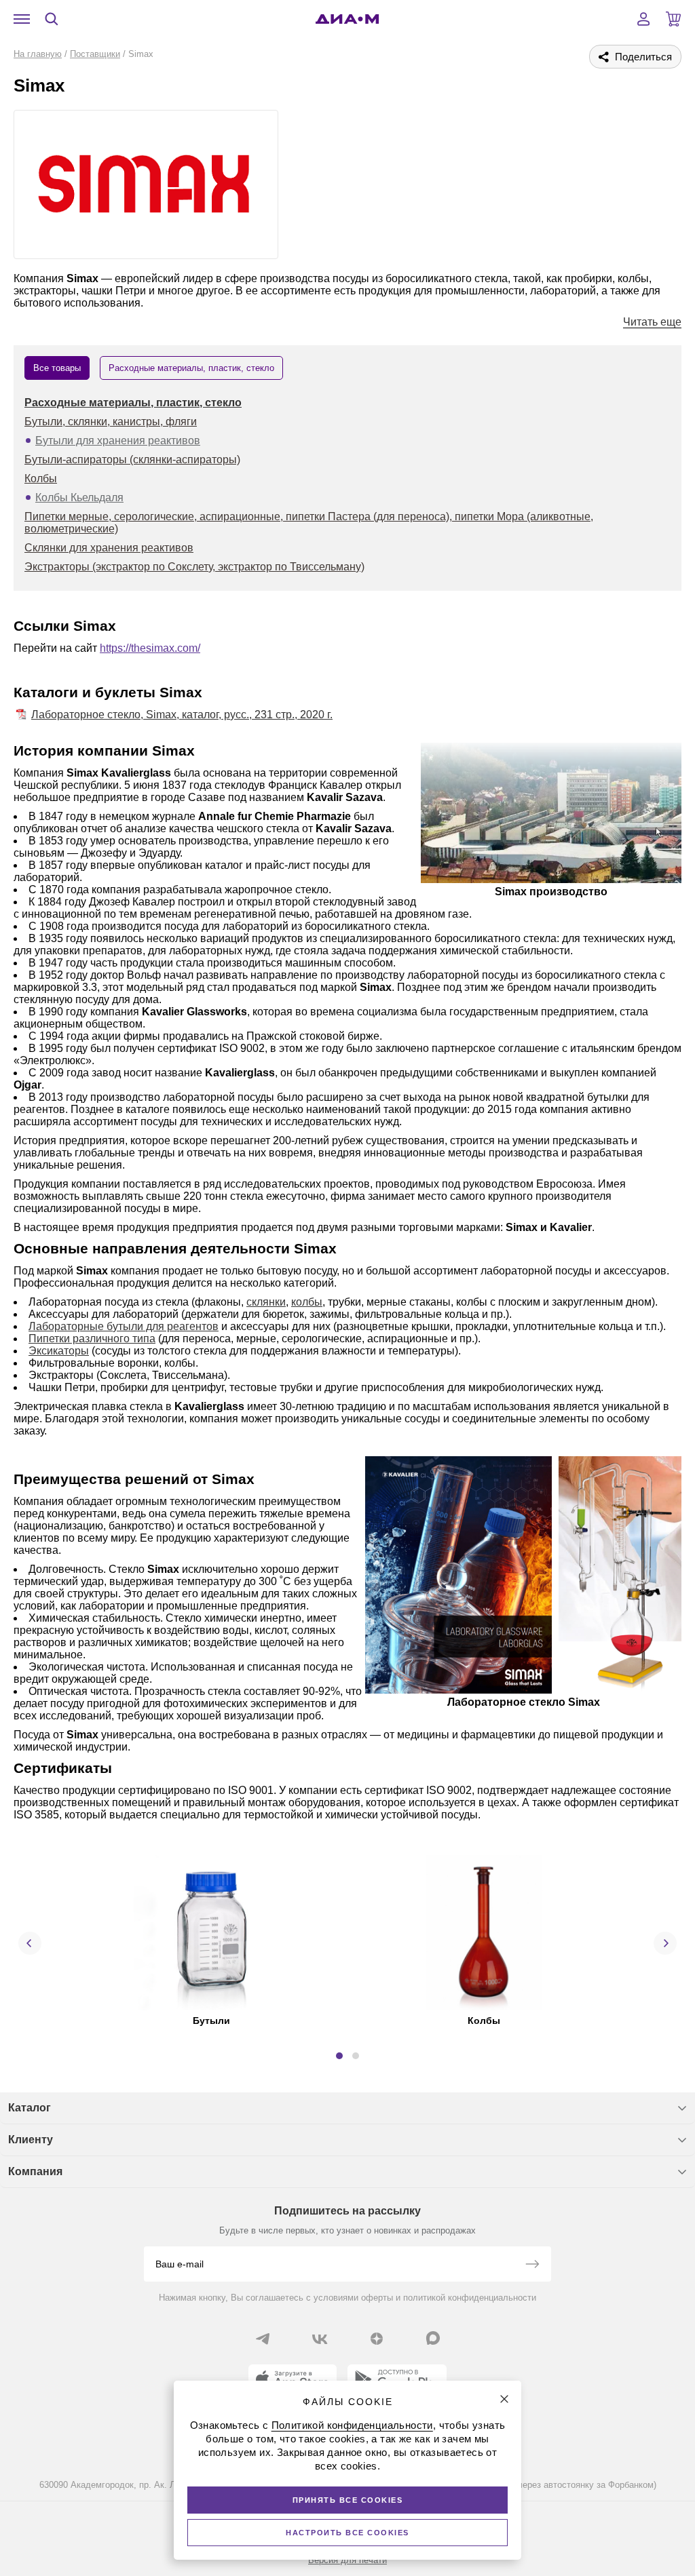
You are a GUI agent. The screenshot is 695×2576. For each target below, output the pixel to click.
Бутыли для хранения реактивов (118, 441)
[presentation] (30, 1943)
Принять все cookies (348, 2500)
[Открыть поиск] (52, 19)
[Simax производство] (551, 814)
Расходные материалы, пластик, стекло (133, 403)
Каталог (30, 2108)
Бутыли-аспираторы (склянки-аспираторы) (132, 460)
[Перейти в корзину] (673, 19)
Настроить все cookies (347, 2533)
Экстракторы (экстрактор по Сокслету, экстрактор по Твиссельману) (194, 567)
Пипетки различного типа (92, 1339)
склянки (266, 1302)
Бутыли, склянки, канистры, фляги (111, 422)
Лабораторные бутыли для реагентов (124, 1326)
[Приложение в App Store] (293, 2379)
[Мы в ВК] (320, 2339)
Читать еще (652, 322)
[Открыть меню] (22, 19)
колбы (307, 1302)
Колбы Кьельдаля (79, 497)
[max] (433, 2338)
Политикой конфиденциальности (352, 2425)
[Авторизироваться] (643, 19)
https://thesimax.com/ (150, 648)
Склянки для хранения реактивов (109, 548)
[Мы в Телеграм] (263, 2339)
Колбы (41, 479)
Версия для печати (347, 2560)
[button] (339, 2056)
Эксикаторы (59, 1351)
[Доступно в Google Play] (397, 2379)
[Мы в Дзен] (377, 2339)
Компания (35, 2171)
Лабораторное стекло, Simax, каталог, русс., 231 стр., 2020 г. (182, 715)
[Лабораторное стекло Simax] (458, 1576)
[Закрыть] (504, 2399)
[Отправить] (532, 2265)
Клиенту (31, 2140)
